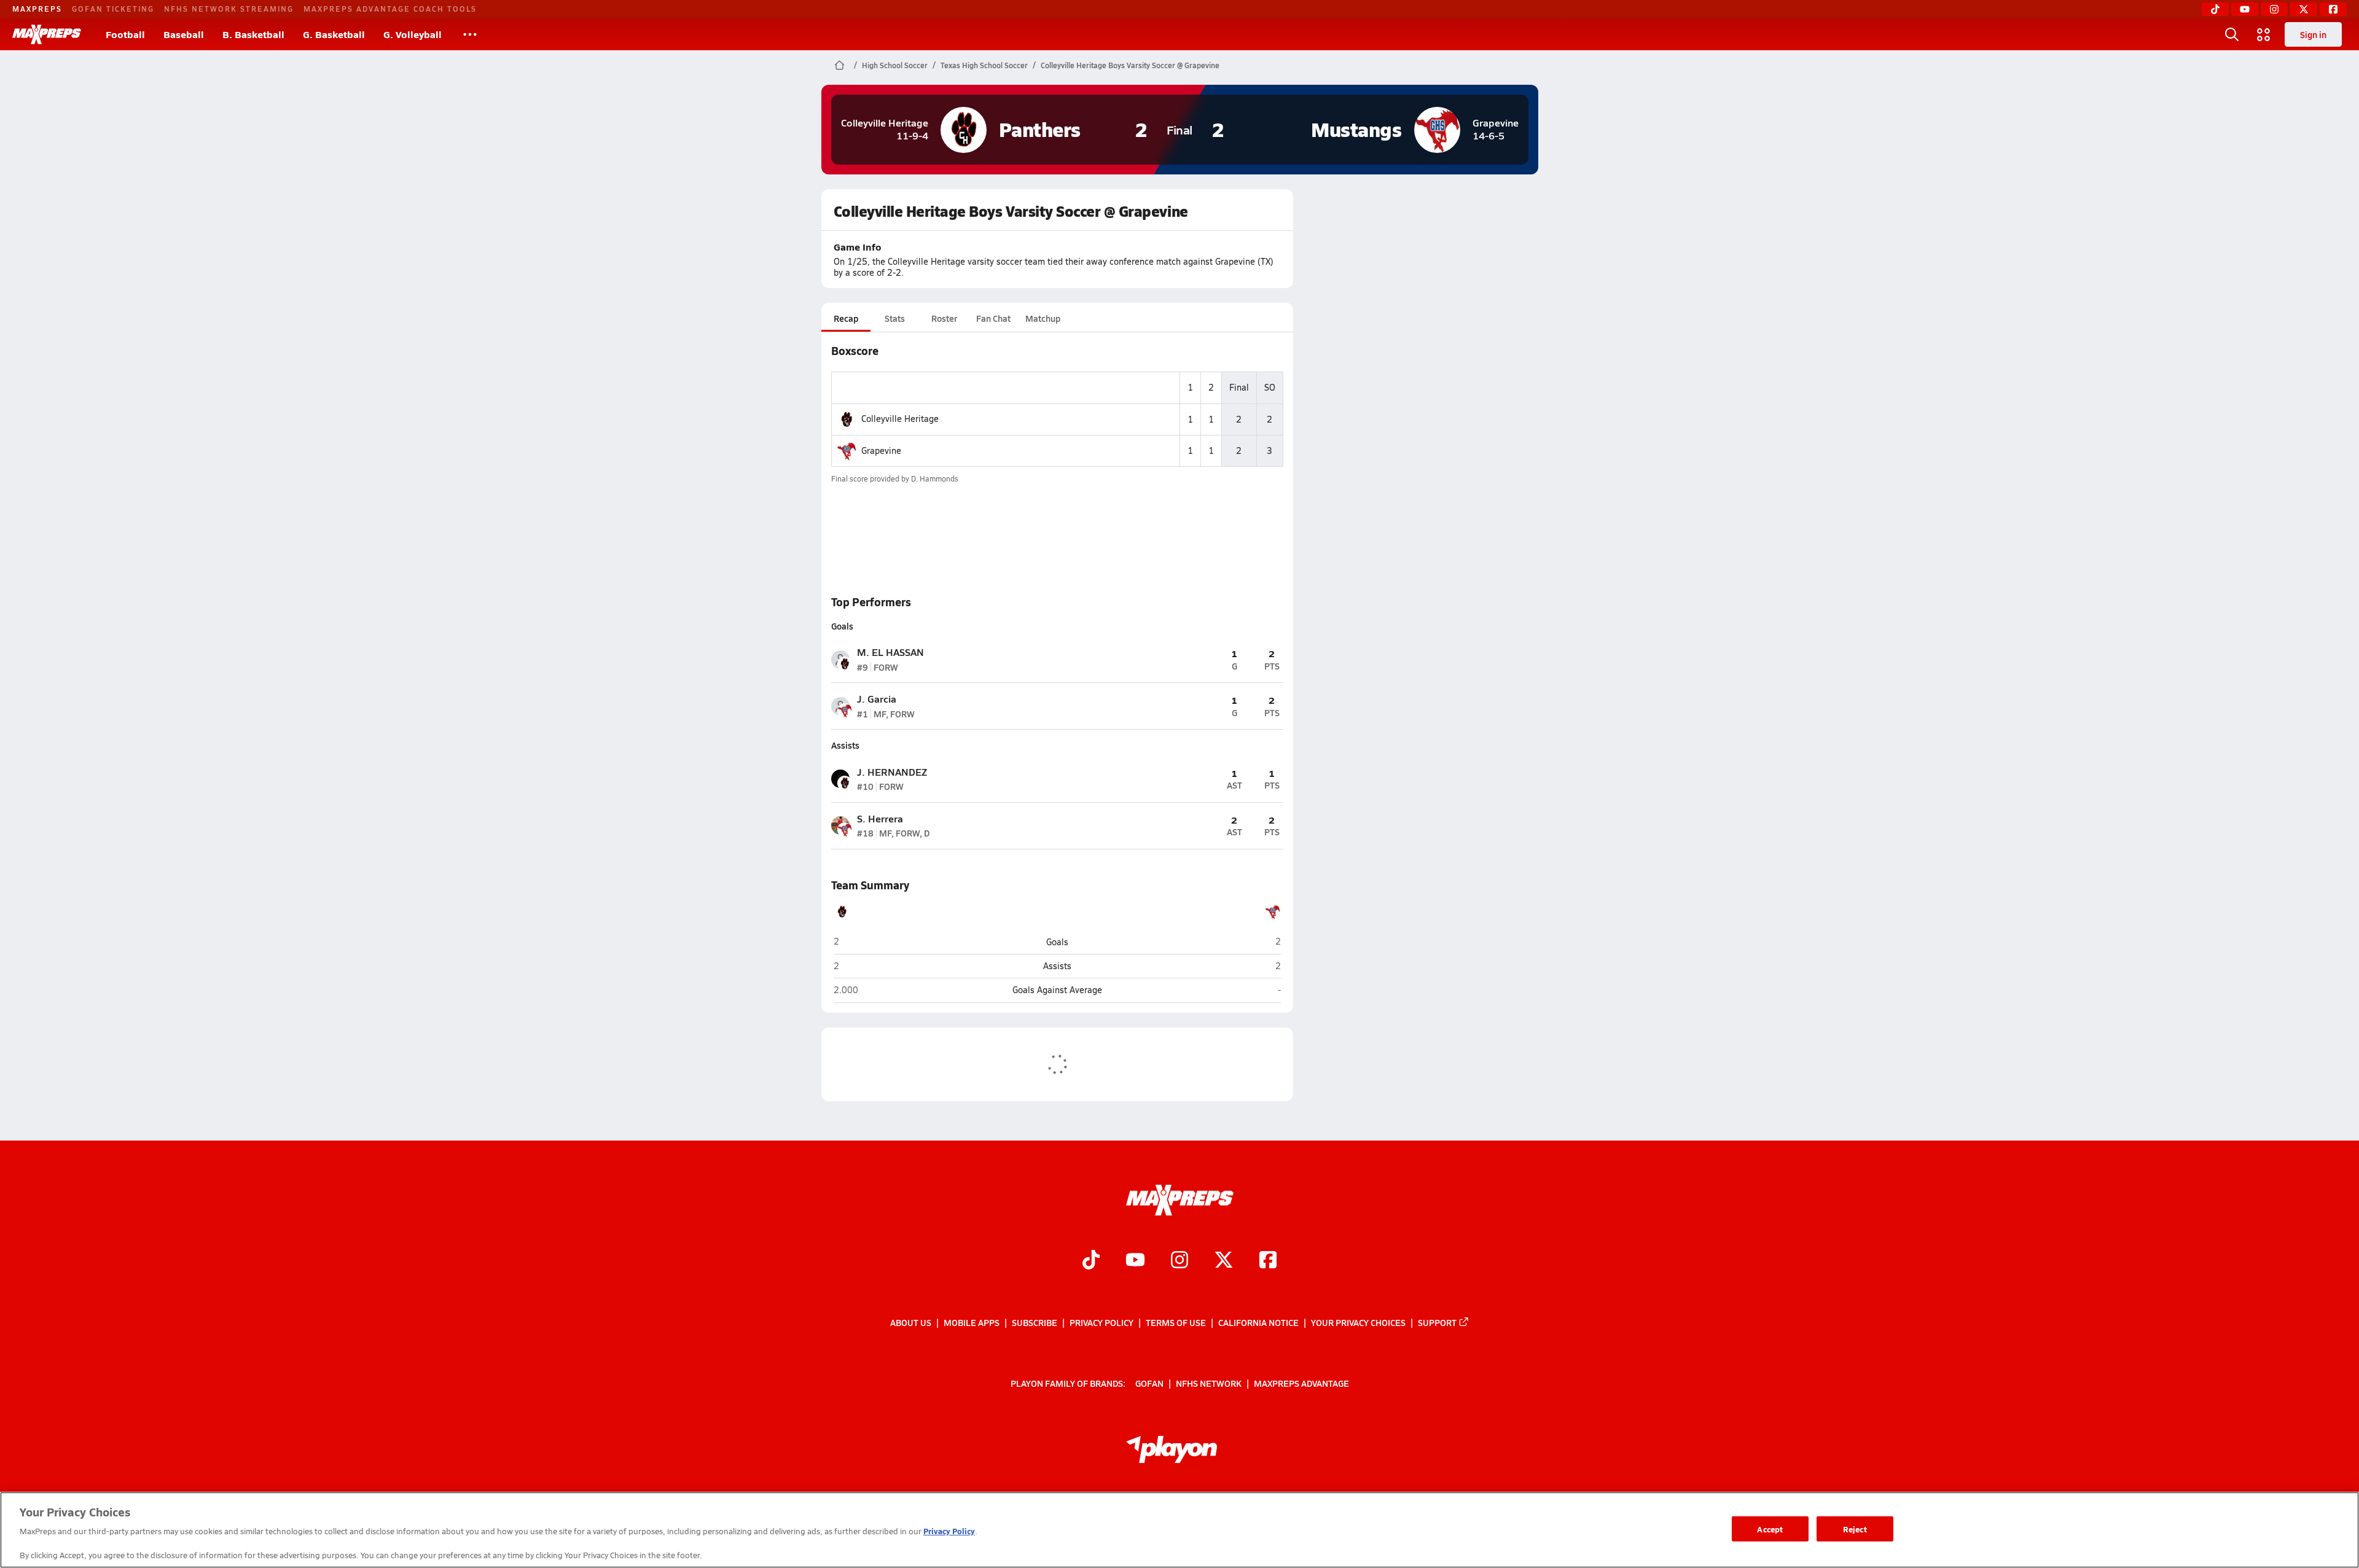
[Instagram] (2274, 9)
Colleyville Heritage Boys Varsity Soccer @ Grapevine (1130, 65)
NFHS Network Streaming (229, 9)
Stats (895, 318)
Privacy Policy (1101, 1322)
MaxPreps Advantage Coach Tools (390, 9)
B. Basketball (253, 34)
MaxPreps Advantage (1301, 1383)
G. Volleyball (413, 34)
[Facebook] (2333, 9)
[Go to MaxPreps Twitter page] (1224, 1261)
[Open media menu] (2264, 34)
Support (1437, 1322)
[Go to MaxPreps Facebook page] (1268, 1261)
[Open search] (2232, 34)
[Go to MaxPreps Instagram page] (1179, 1261)
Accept (1770, 1528)
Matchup (1043, 318)
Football (125, 34)
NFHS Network (1209, 1383)
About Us (911, 1322)
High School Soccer (895, 65)
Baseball (184, 34)
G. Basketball (334, 34)
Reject (1855, 1528)
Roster (944, 318)
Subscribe (1035, 1322)
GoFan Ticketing (113, 9)
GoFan (1149, 1383)
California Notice (1258, 1322)
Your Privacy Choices (1358, 1322)
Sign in (2313, 34)
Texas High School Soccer (984, 65)
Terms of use (1176, 1322)
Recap (846, 318)
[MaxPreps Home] (47, 34)
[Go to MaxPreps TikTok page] (1091, 1261)
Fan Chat (993, 318)
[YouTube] (2245, 9)
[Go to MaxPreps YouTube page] (1135, 1261)
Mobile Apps (972, 1322)
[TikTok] (2215, 9)
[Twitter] (2304, 9)
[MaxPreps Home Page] (839, 65)
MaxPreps (37, 9)
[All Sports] (470, 34)
